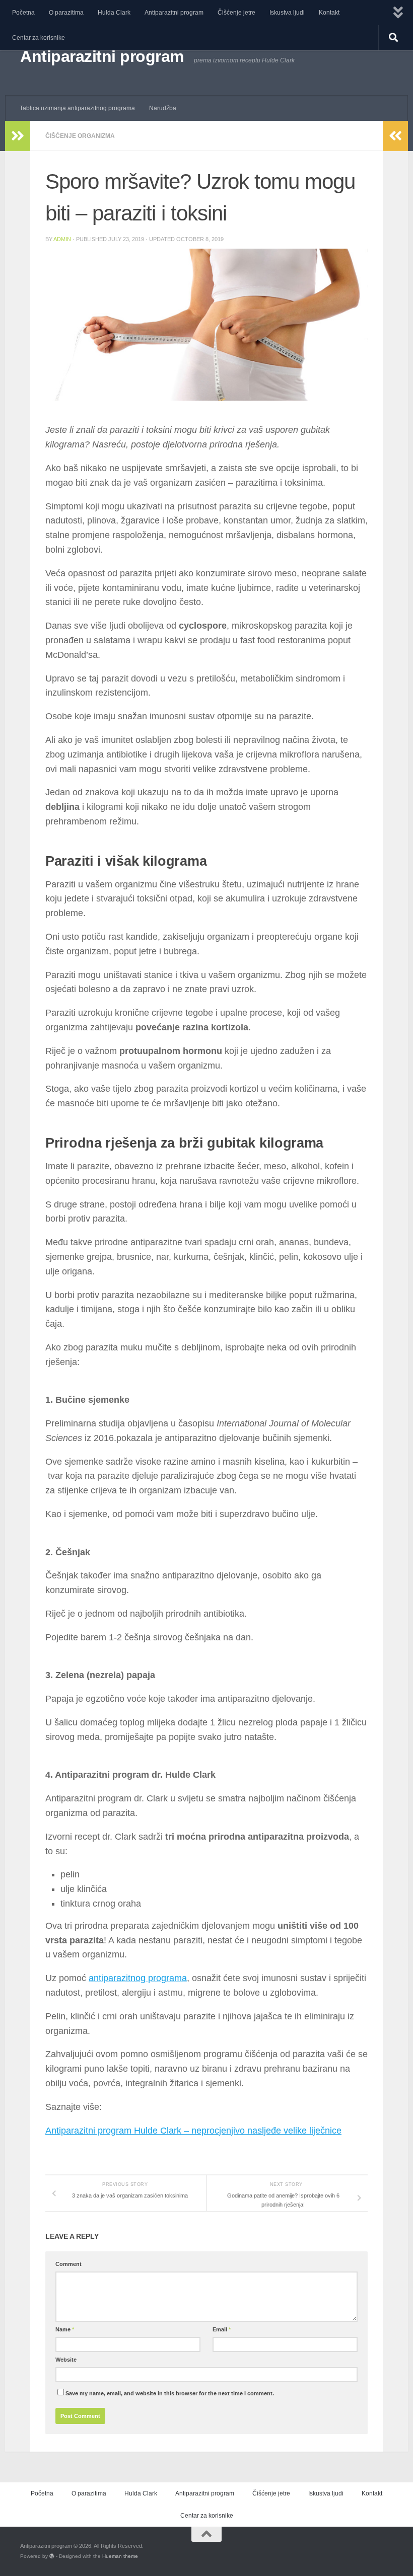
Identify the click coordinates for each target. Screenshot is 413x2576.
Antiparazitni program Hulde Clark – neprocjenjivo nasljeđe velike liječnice (193, 2131)
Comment (68, 2264)
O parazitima (66, 13)
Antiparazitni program (174, 13)
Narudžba (163, 108)
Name (65, 2329)
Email (222, 2329)
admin (62, 239)
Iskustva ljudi (287, 13)
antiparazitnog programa (138, 1978)
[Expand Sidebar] (18, 136)
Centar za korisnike (39, 38)
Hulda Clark (114, 13)
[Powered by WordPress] (52, 2556)
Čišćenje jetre (236, 13)
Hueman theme (120, 2556)
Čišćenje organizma (80, 136)
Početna (23, 13)
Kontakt (329, 13)
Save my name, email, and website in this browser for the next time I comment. (170, 2393)
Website (66, 2360)
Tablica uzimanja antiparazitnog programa (77, 108)
